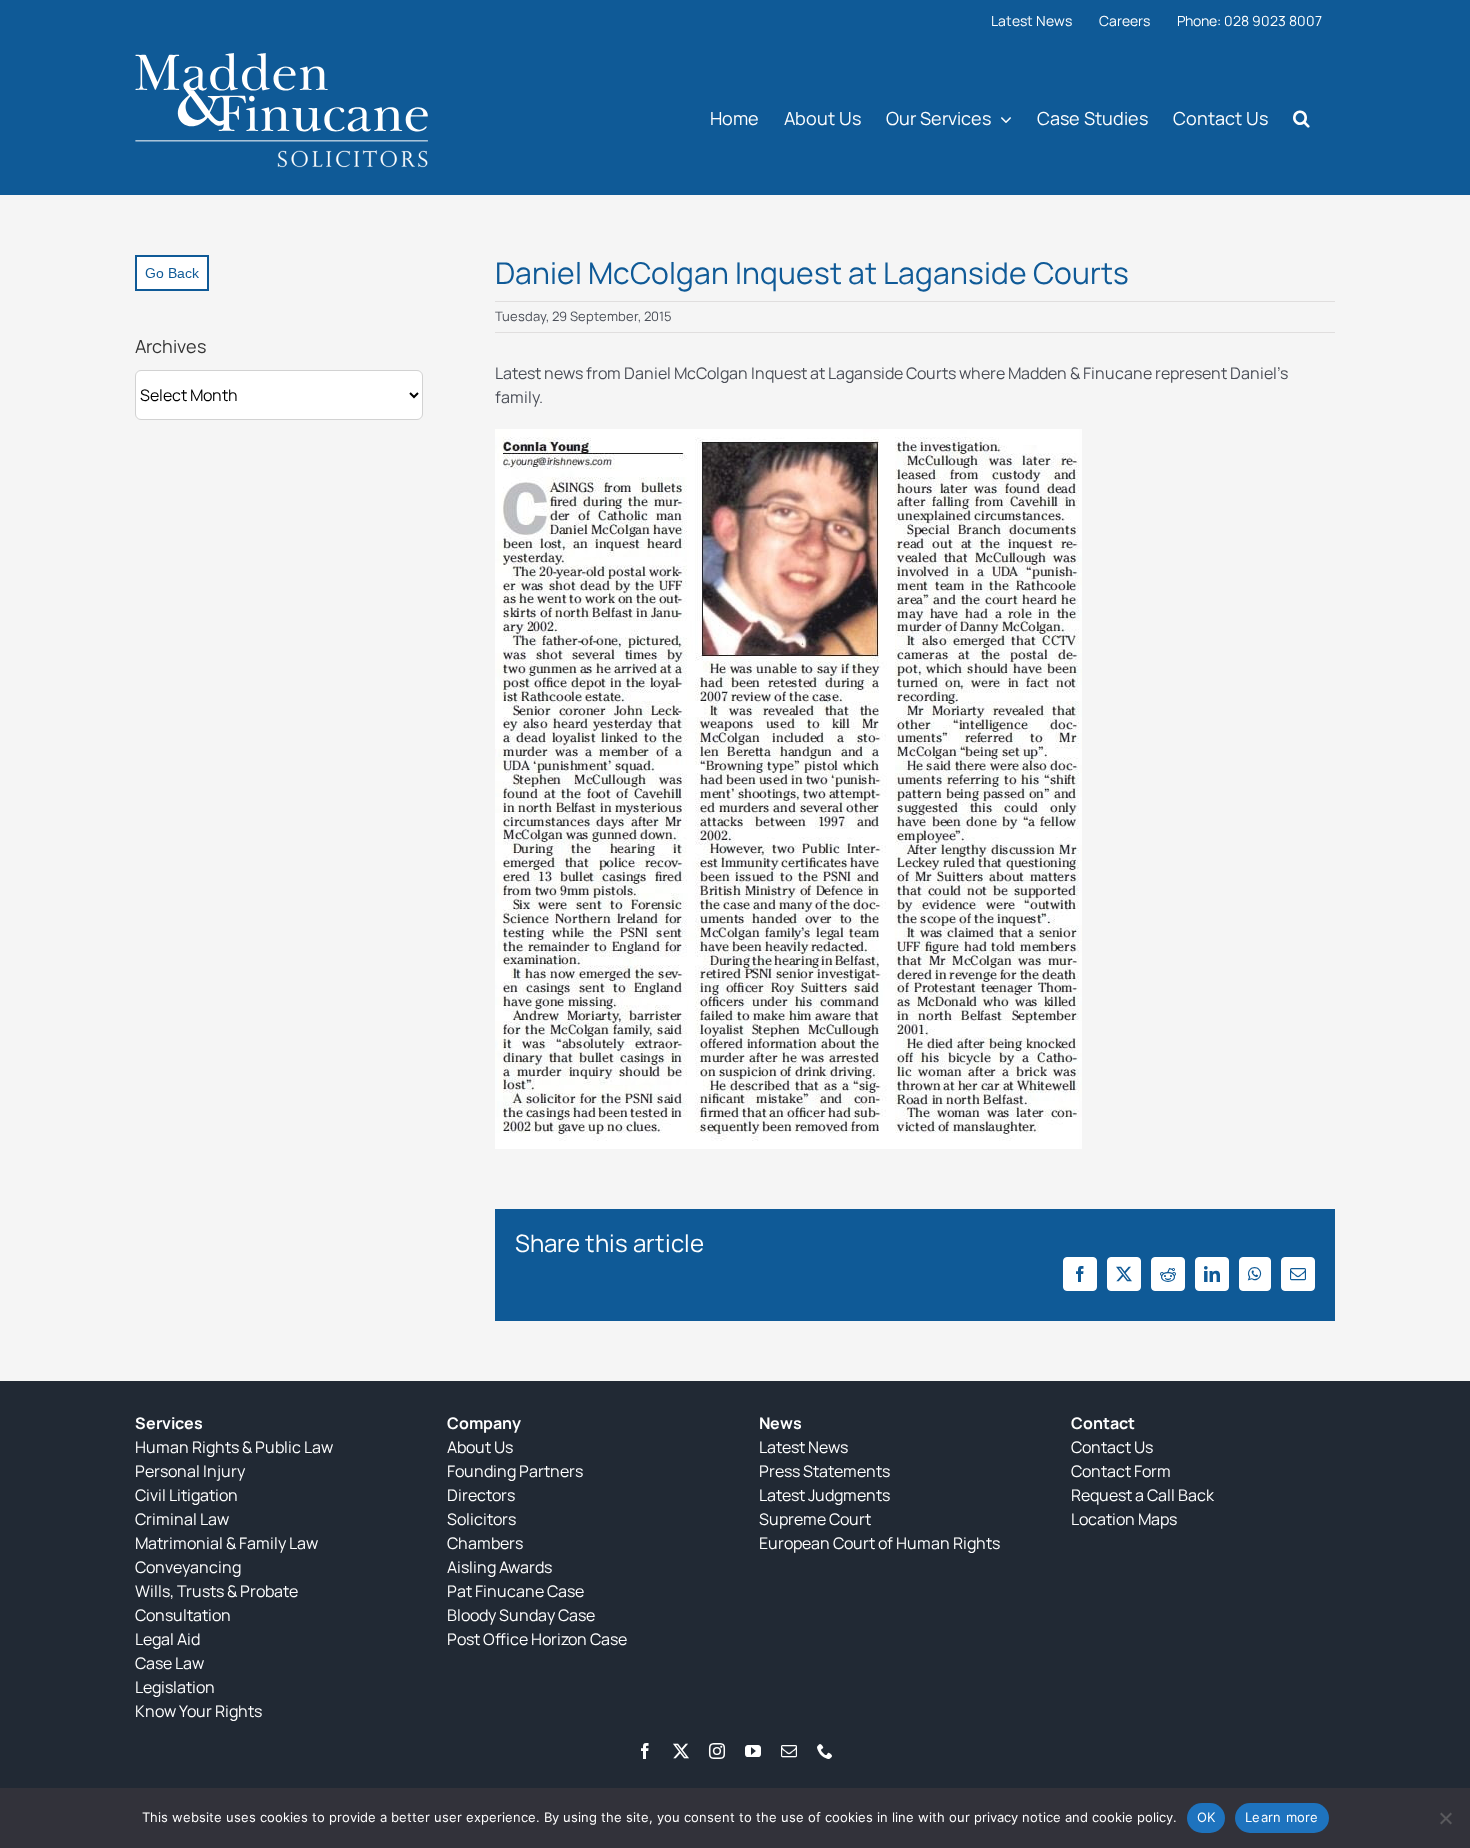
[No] (1445, 1818)
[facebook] (645, 1751)
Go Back (172, 273)
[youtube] (753, 1751)
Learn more (1282, 1817)
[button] (1301, 117)
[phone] (825, 1751)
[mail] (789, 1751)
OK (1206, 1817)
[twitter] (681, 1751)
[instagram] (717, 1751)
